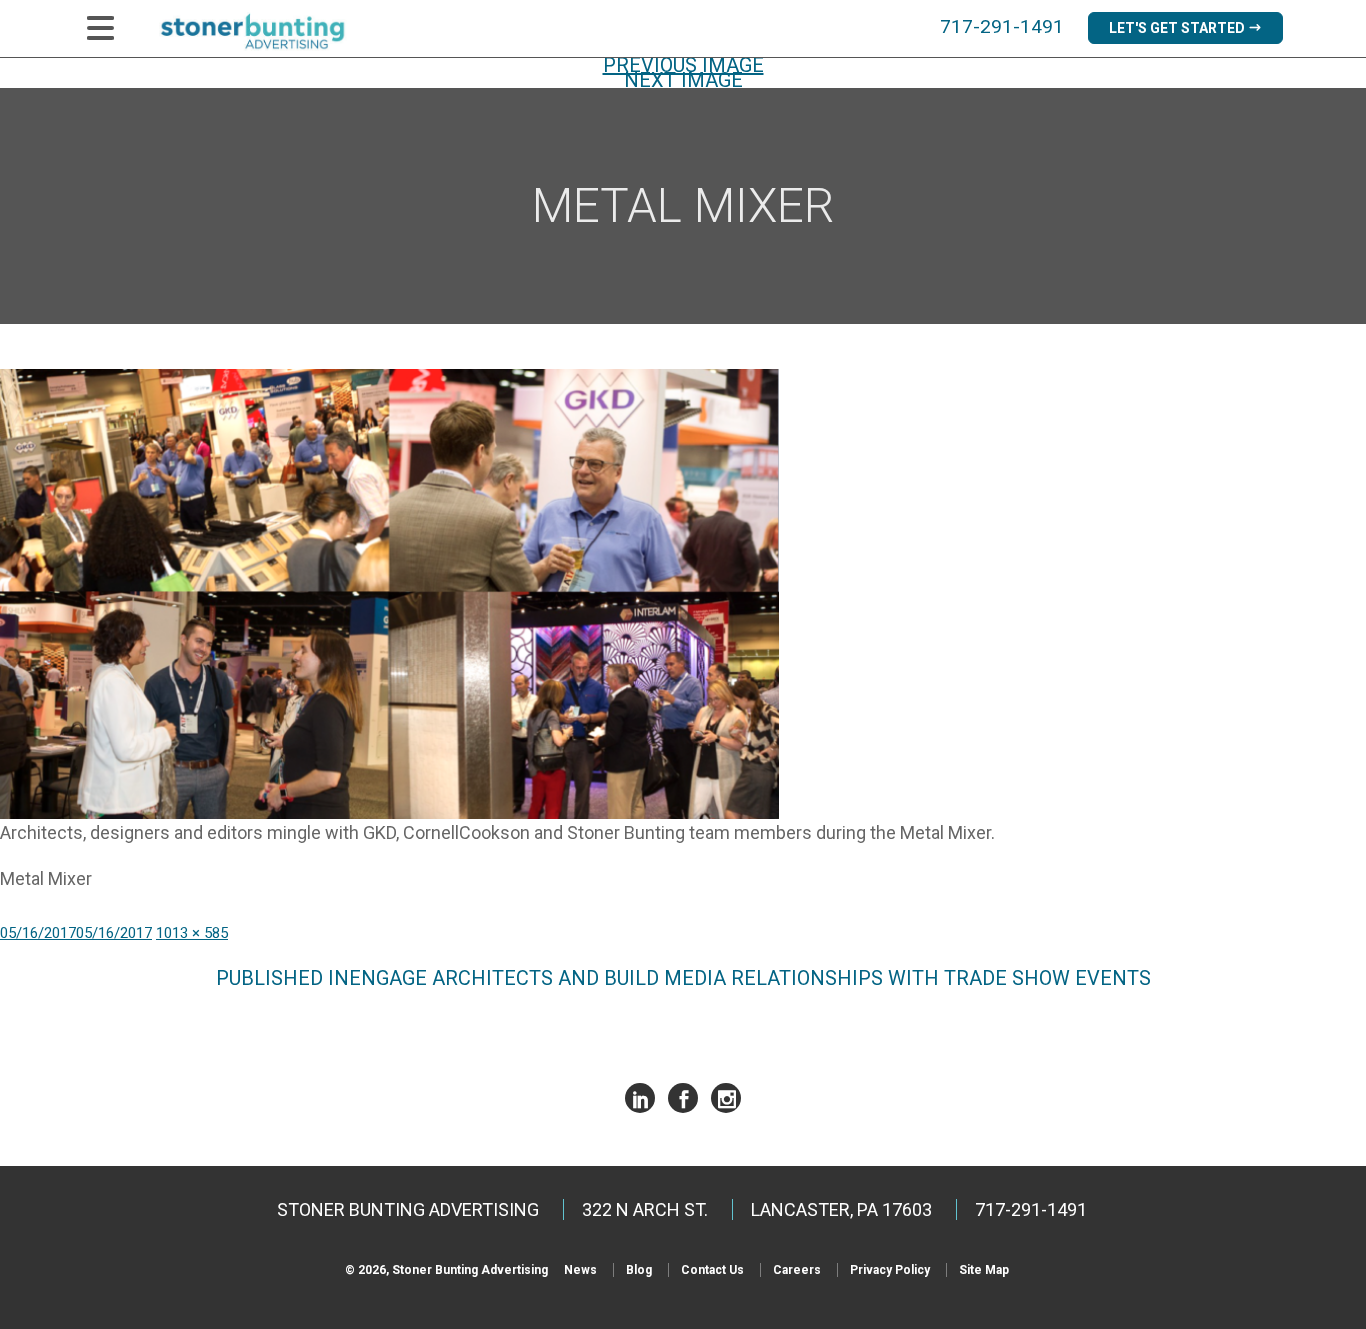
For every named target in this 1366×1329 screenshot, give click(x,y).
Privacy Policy (890, 1270)
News (580, 1270)
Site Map (984, 1270)
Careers (797, 1270)
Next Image (683, 80)
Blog (639, 1270)
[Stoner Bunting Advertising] (265, 31)
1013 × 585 (192, 933)
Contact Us (712, 1270)
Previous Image (683, 65)
